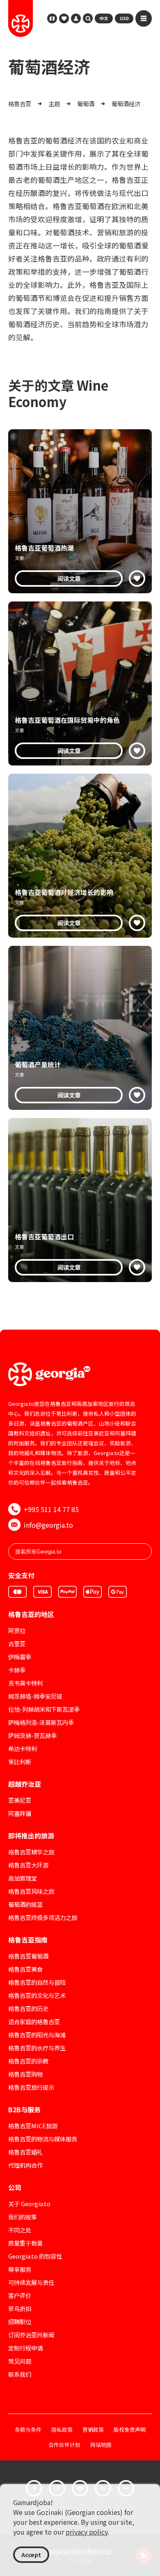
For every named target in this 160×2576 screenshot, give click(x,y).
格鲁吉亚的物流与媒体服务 (43, 2139)
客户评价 (20, 2295)
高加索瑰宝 (23, 1878)
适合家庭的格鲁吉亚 (34, 2021)
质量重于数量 (25, 2243)
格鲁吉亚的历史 (28, 2008)
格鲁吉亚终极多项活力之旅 (43, 1917)
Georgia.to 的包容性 (35, 2256)
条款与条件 (28, 2430)
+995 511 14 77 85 (51, 1509)
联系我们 (20, 2374)
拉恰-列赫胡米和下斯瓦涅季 (44, 1709)
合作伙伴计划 (64, 2445)
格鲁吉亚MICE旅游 (33, 2126)
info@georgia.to (48, 1525)
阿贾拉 (17, 1630)
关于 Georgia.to (29, 2204)
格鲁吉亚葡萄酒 (28, 1956)
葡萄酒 (86, 104)
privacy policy (87, 2532)
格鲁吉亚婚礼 (25, 2152)
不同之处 (20, 2230)
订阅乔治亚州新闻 (31, 2335)
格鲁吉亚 (20, 104)
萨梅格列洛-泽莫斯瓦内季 (41, 1722)
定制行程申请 (25, 2348)
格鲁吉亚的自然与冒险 (37, 1982)
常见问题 (20, 2361)
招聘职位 (20, 2322)
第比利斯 (20, 1762)
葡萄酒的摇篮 (25, 1904)
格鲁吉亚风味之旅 (31, 1891)
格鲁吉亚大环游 (28, 1865)
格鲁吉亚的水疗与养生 (37, 2048)
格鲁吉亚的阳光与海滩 (37, 2035)
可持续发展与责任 (31, 2282)
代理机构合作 (25, 2165)
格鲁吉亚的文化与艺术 (37, 1995)
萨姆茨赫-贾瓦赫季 (32, 1735)
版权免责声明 (130, 2430)
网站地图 (101, 2445)
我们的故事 (23, 2217)
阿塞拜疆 (20, 1813)
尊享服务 (20, 2269)
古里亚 (17, 1643)
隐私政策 (62, 2430)
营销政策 (93, 2430)
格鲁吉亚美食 (25, 1969)
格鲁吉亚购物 (25, 2074)
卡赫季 (17, 1670)
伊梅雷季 (20, 1657)
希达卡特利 (23, 1748)
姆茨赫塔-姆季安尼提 (35, 1696)
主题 (54, 104)
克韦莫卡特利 (25, 1683)
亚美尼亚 (20, 1800)
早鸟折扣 (20, 2308)
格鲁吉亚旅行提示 (31, 2087)
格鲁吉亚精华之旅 (31, 1852)
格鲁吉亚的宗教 (28, 2061)
